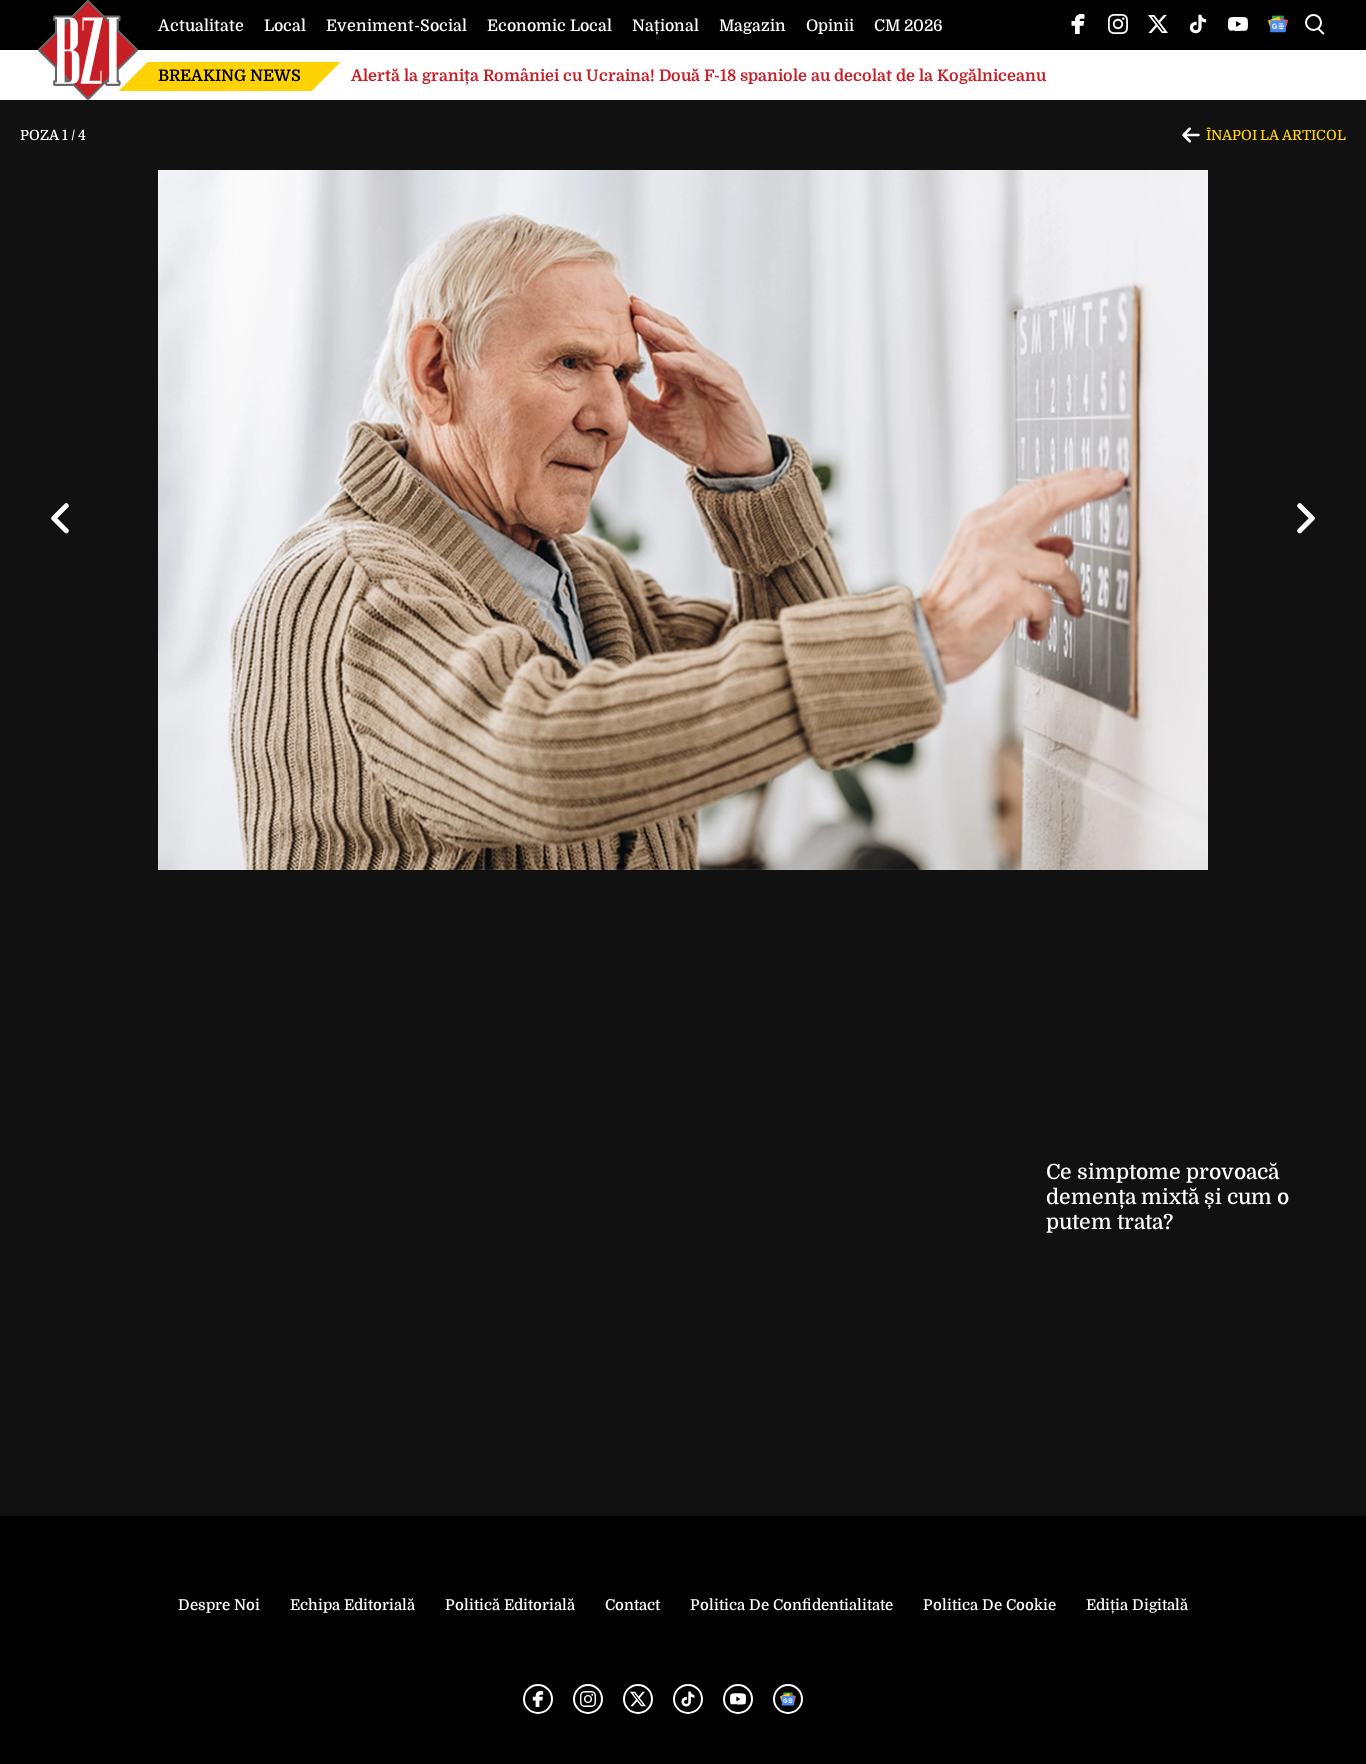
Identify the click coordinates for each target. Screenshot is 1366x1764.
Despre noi (219, 1605)
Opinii (830, 26)
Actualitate (201, 26)
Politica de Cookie (989, 1605)
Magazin (752, 26)
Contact (632, 1605)
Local (285, 26)
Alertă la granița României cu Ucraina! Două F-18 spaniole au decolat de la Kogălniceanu (698, 76)
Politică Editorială (510, 1605)
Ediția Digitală (1137, 1605)
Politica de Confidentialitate (791, 1605)
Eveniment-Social (396, 26)
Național (665, 26)
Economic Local (549, 26)
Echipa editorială (352, 1605)
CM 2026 (908, 26)
